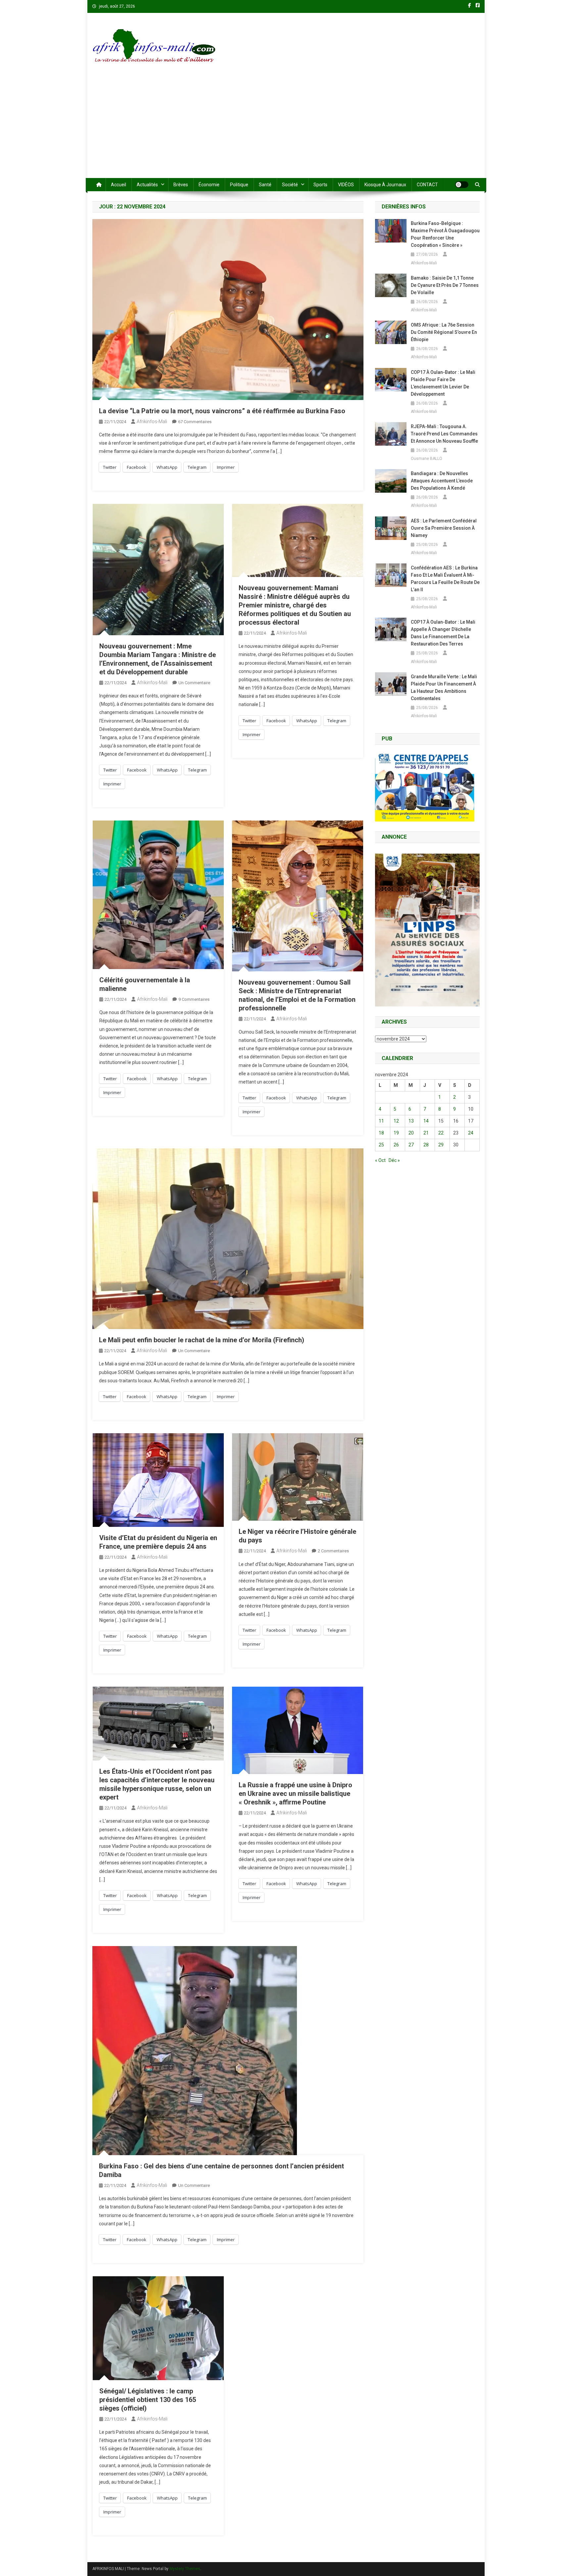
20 (411, 1133)
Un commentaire (194, 683)
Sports (320, 185)
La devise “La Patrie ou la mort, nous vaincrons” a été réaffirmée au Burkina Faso (222, 411)
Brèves (181, 185)
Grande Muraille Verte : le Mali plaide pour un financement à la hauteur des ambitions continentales (444, 688)
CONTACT (427, 185)
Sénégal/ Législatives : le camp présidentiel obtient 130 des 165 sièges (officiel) (148, 2400)
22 (441, 1133)
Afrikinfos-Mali (152, 422)
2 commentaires (333, 1551)
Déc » (394, 1160)
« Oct (380, 1160)
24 (471, 1133)
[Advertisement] (286, 128)
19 (396, 1133)
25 (381, 1145)
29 (441, 1145)
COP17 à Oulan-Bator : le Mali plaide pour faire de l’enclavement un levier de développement (443, 383)
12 (396, 1121)
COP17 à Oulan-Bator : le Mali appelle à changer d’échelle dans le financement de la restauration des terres (443, 633)
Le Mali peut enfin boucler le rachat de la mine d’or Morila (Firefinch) (202, 1340)
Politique (239, 185)
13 (411, 1121)
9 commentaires (194, 999)
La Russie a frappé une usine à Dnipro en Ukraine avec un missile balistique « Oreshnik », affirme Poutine (295, 1794)
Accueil (119, 185)
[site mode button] (462, 185)
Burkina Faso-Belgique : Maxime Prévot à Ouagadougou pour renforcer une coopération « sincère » (445, 234)
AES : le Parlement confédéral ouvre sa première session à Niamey (444, 528)
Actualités (147, 185)
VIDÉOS (346, 185)
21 (426, 1133)
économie (209, 185)
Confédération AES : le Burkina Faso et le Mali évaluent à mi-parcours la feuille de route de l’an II (445, 579)
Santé (265, 185)
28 (426, 1145)
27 (411, 1145)
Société (290, 185)
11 (381, 1121)
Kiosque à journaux (385, 185)
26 (396, 1145)
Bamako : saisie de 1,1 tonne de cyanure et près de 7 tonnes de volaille (445, 285)
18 (381, 1133)
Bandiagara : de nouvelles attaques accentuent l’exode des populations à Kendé (442, 481)
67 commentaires (195, 422)
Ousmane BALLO (427, 459)
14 (426, 1121)
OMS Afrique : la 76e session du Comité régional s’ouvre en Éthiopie (444, 332)
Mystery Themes (185, 2569)
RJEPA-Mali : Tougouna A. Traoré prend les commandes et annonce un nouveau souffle (444, 434)
